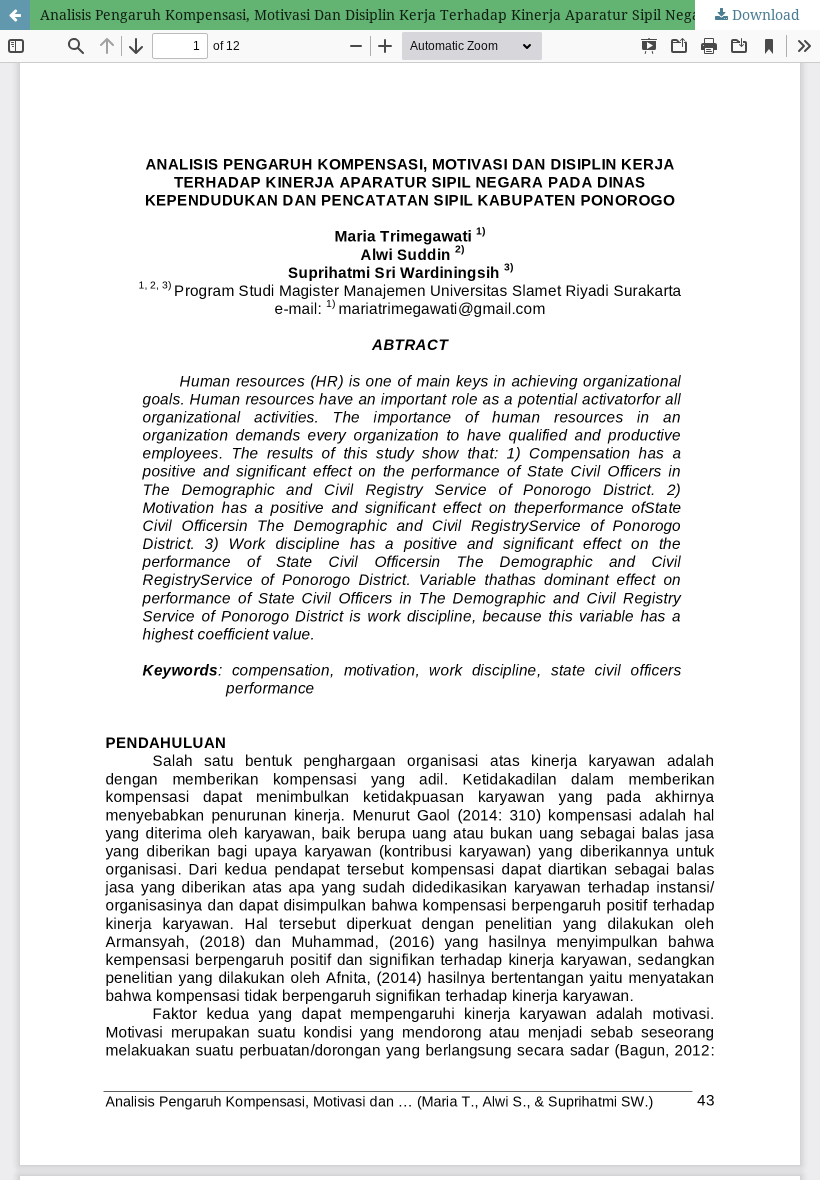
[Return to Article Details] (15, 15)
